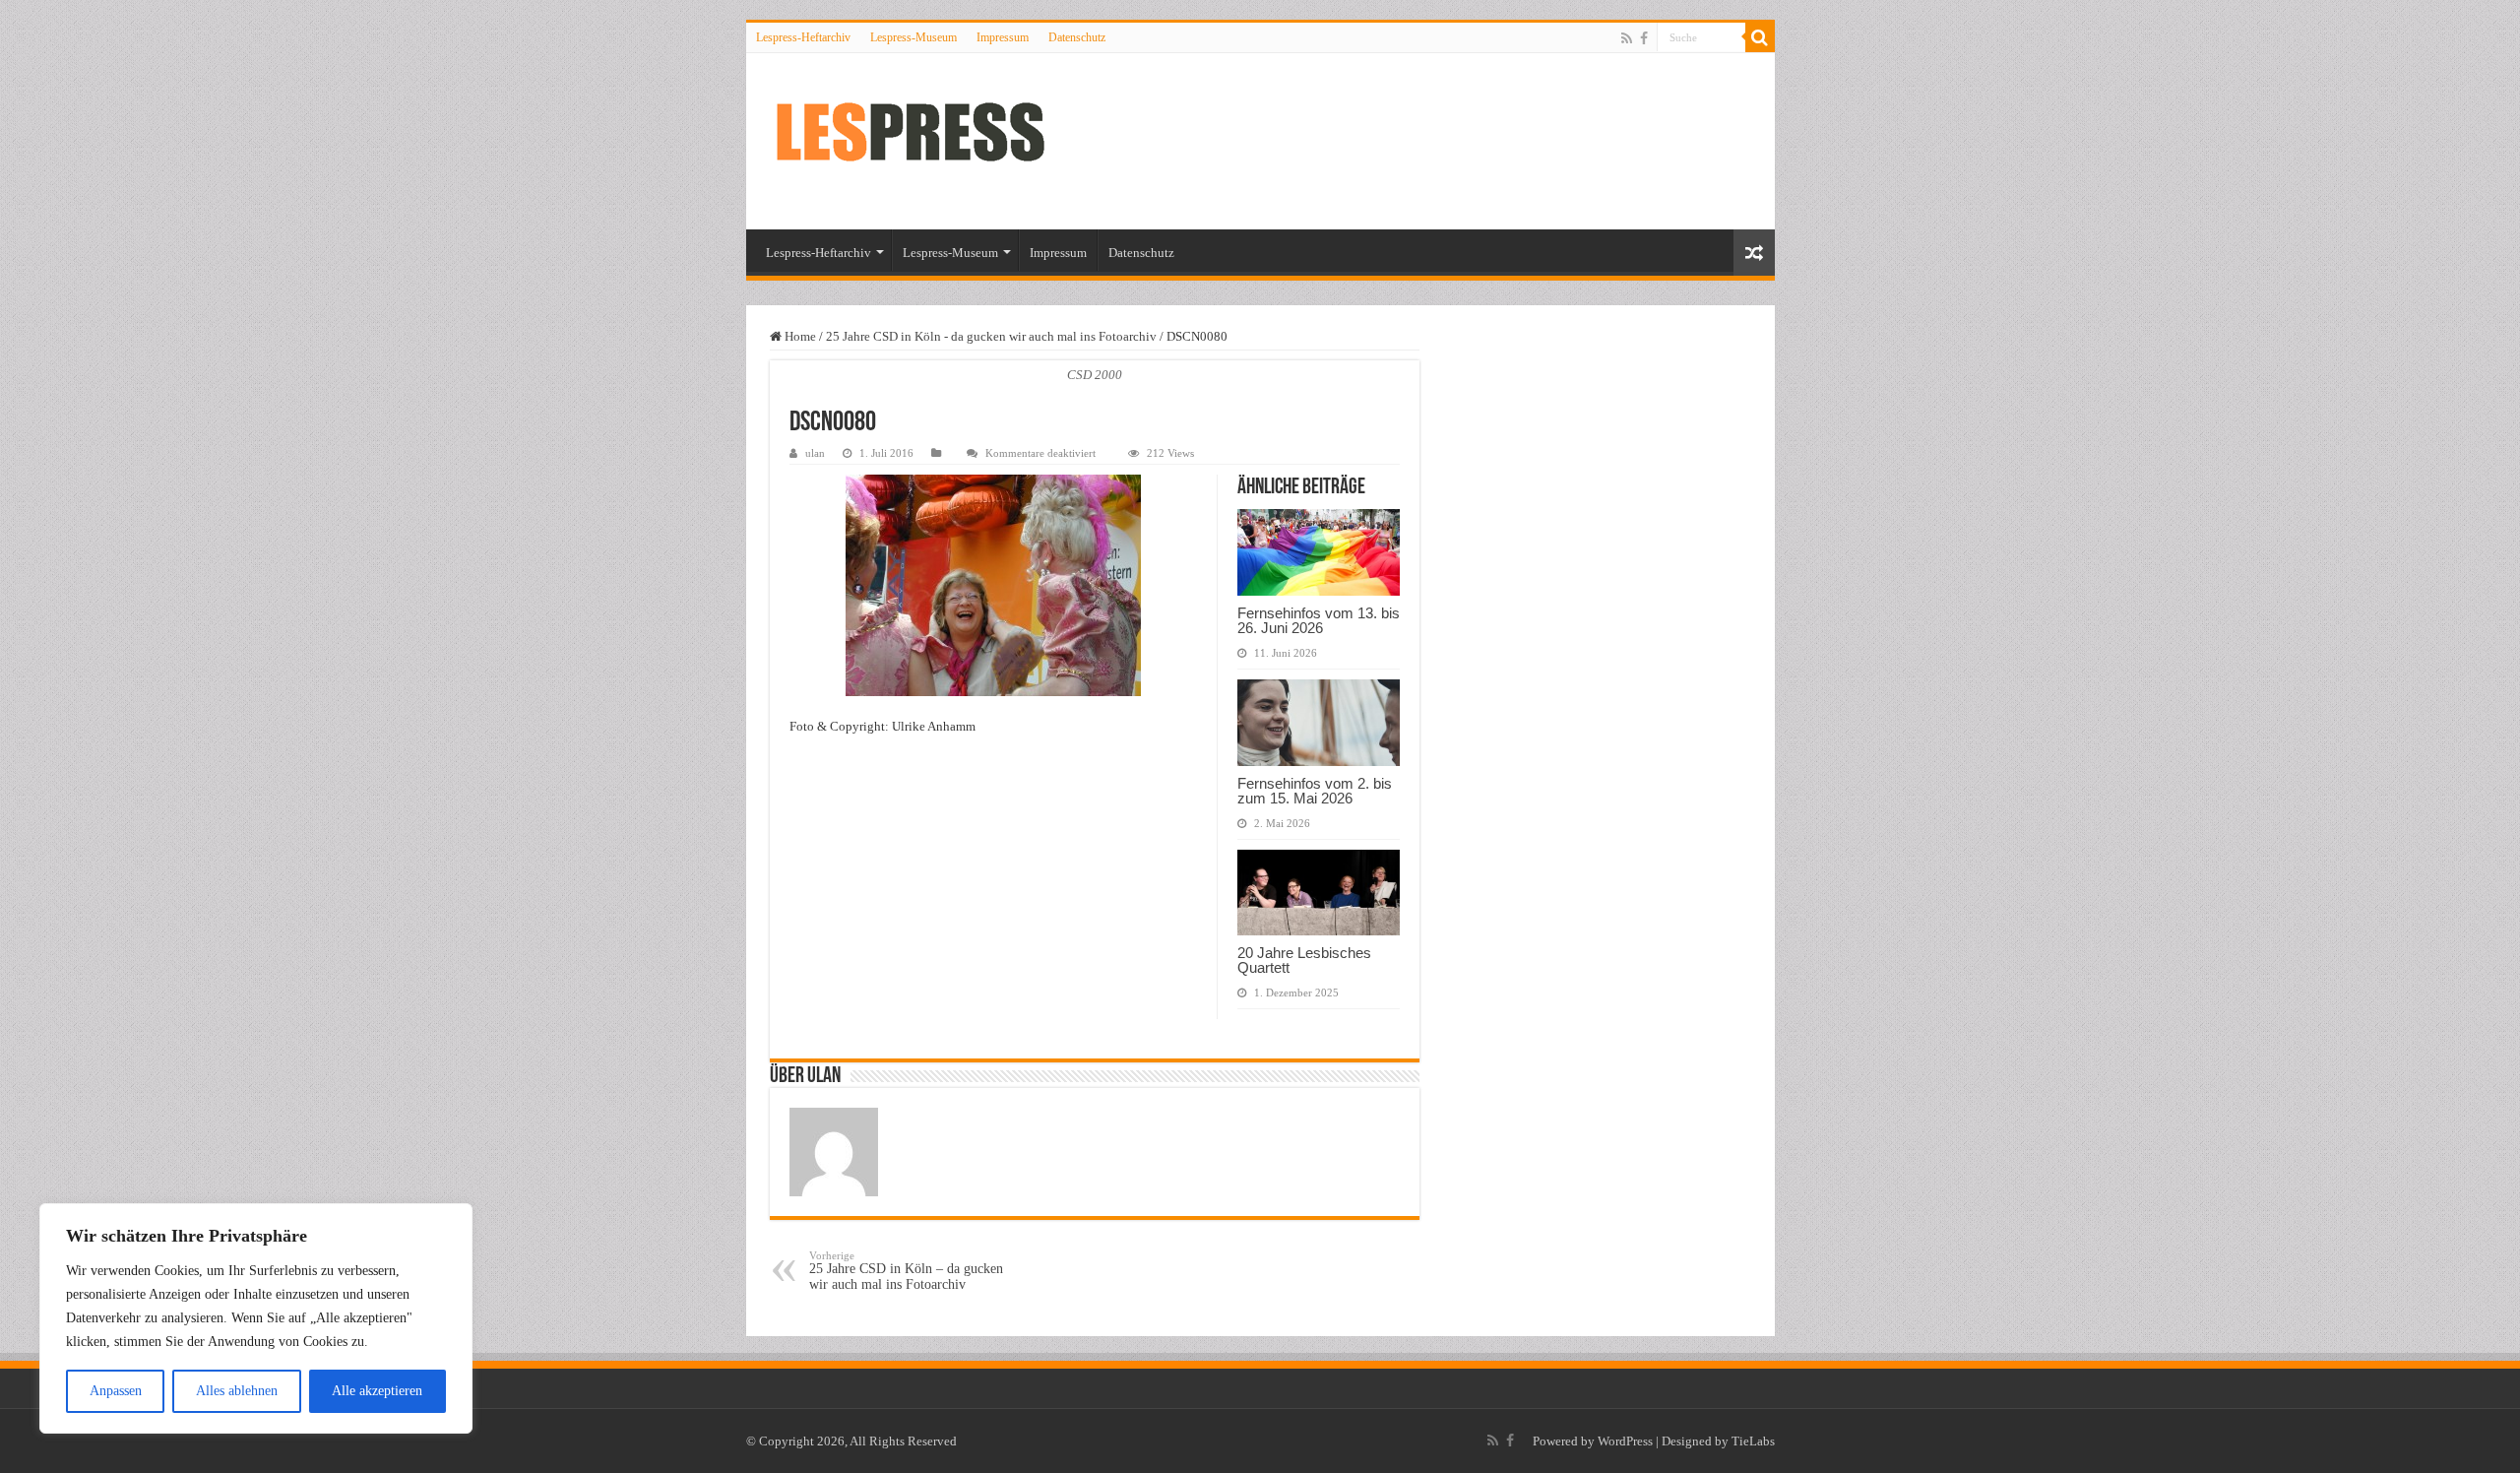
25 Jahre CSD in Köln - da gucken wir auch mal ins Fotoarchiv (991, 336)
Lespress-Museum (913, 37)
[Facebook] (1644, 38)
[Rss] (1627, 38)
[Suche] (1760, 37)
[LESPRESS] (928, 141)
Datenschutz (1077, 37)
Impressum (1003, 37)
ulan (815, 453)
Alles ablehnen (237, 1391)
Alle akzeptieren (377, 1391)
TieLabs (1753, 1441)
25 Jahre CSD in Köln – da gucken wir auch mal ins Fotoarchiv (906, 1271)
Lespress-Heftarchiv (803, 37)
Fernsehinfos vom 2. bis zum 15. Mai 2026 (1315, 791)
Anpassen (116, 1391)
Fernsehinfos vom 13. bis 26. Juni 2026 (1319, 620)
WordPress (1625, 1441)
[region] (256, 1318)
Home (799, 336)
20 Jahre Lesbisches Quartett (1304, 960)
